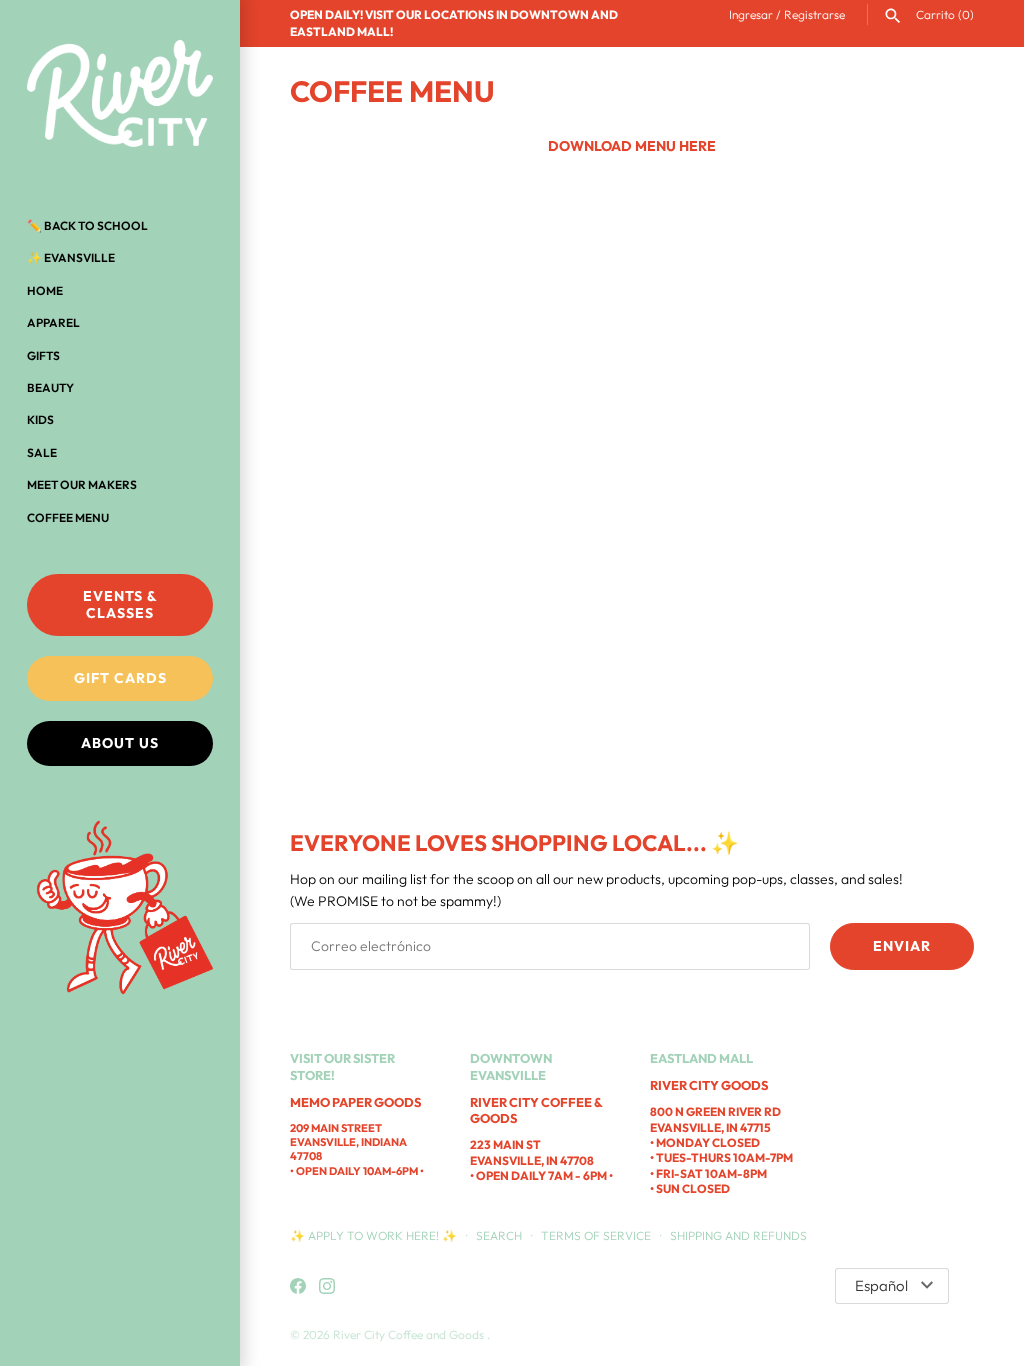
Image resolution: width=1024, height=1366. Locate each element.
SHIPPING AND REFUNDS (738, 1235)
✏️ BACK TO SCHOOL (87, 225)
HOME (45, 290)
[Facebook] (298, 1287)
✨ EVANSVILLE (71, 257)
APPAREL (53, 322)
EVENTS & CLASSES (120, 604)
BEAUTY (50, 387)
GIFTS (43, 355)
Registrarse (814, 14)
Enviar (902, 946)
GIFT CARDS (120, 678)
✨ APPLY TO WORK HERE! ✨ (375, 1235)
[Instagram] (327, 1287)
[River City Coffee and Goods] (120, 95)
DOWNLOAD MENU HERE (632, 146)
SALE (42, 452)
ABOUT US (120, 743)
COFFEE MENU (68, 517)
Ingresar (751, 14)
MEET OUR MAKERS (82, 484)
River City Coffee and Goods (410, 1334)
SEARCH (499, 1235)
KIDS (40, 419)
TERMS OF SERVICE (596, 1235)
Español (881, 1285)
